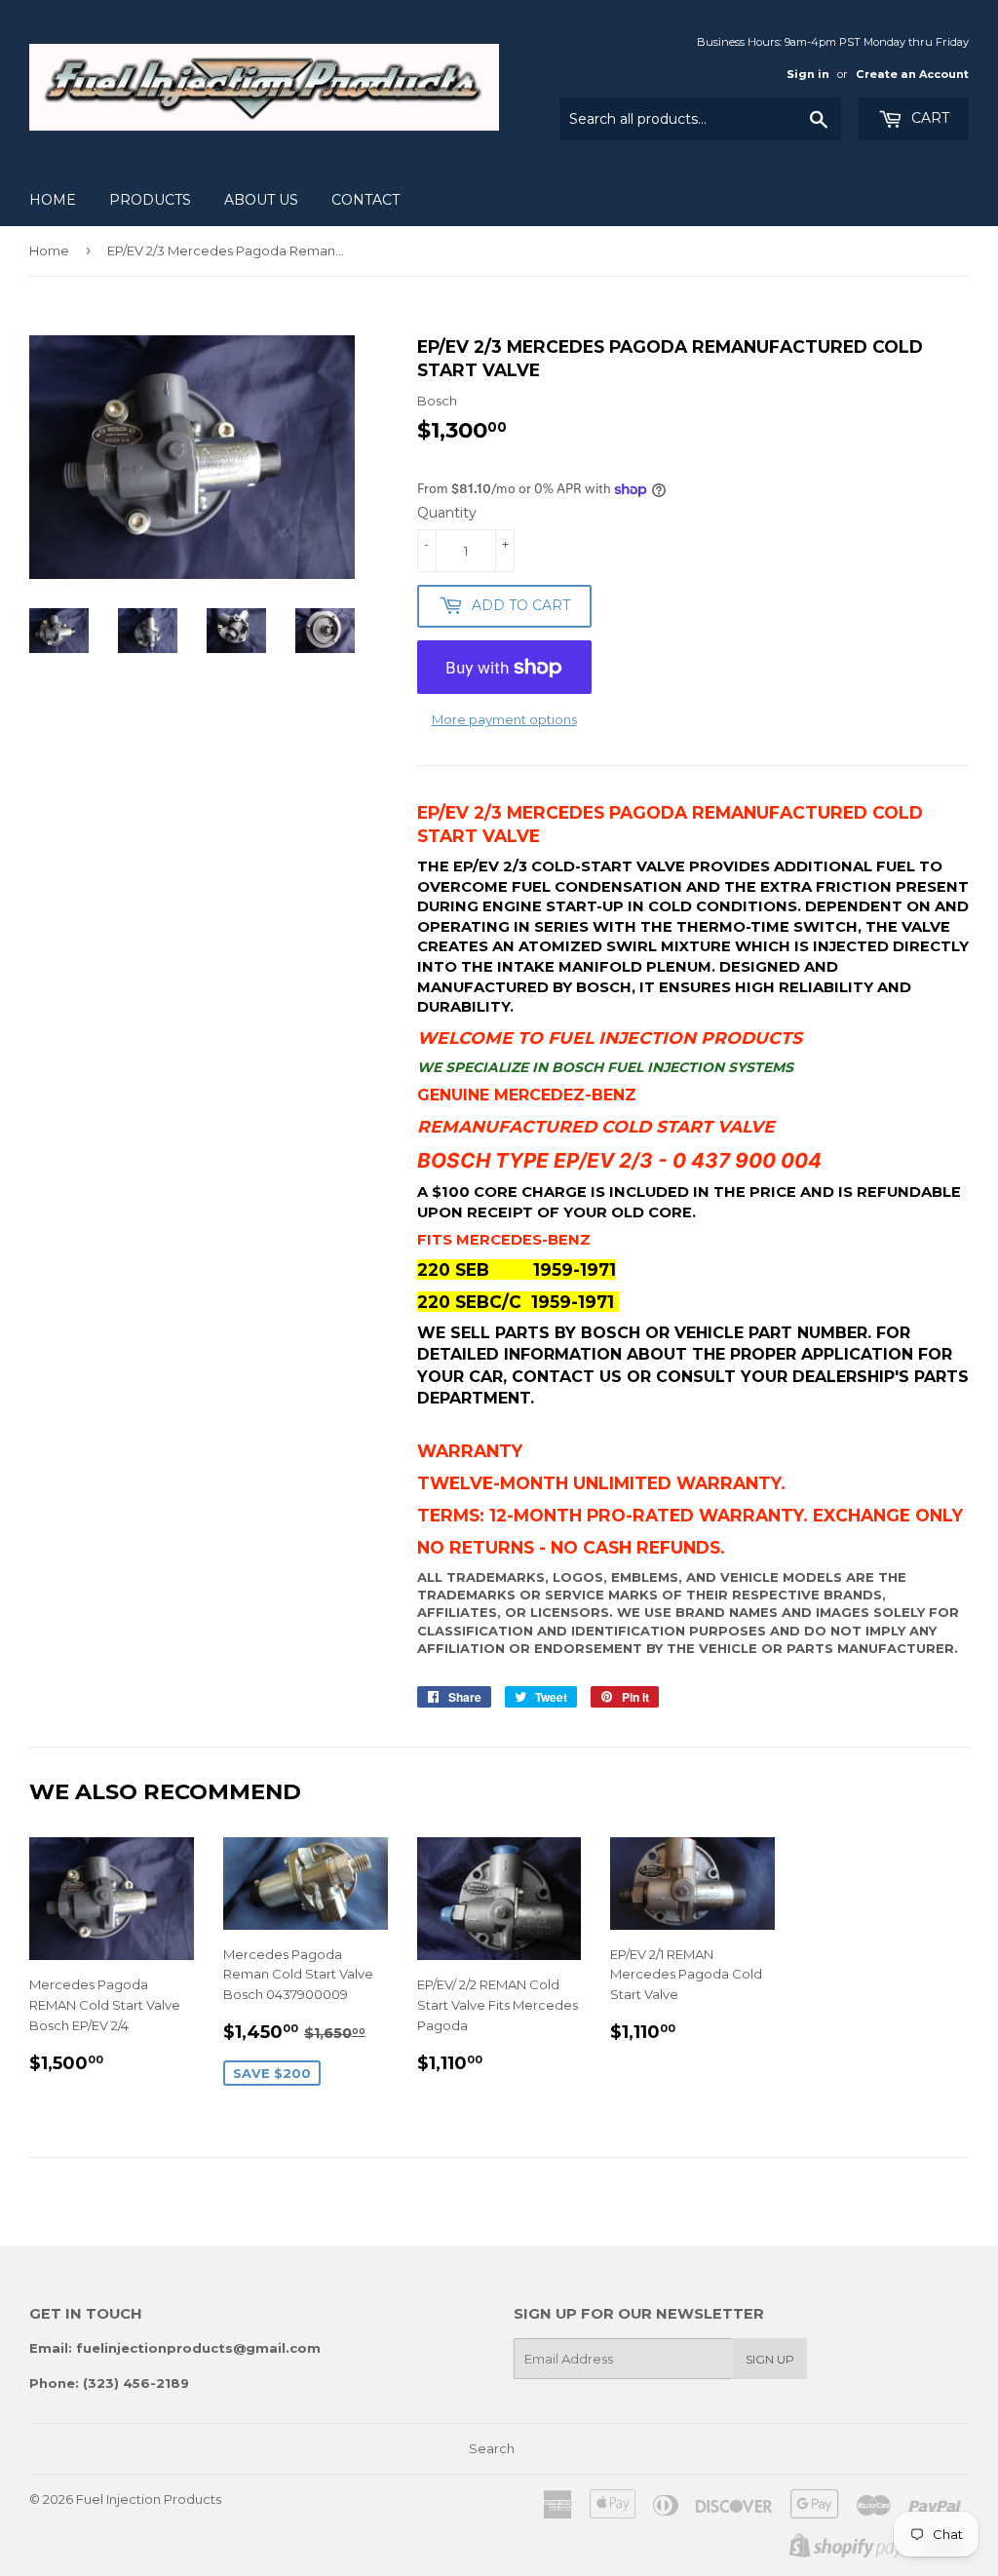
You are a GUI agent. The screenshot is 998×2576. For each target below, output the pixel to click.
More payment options (504, 719)
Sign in (808, 74)
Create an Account (912, 74)
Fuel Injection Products (149, 2499)
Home (53, 200)
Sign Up (770, 2359)
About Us (261, 200)
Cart (928, 118)
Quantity (447, 513)
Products (150, 200)
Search (492, 2448)
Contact (365, 200)
